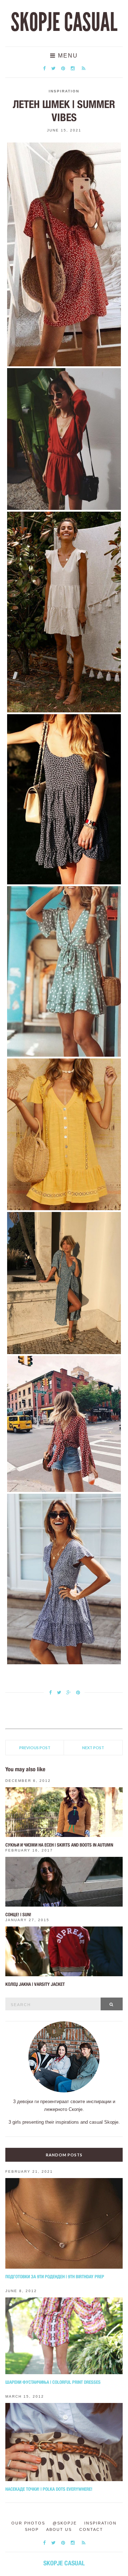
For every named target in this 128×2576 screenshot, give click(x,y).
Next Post (93, 1748)
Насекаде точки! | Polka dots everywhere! (49, 2489)
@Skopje (65, 2523)
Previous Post (35, 1748)
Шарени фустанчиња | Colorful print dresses (53, 2382)
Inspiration (64, 91)
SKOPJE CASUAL (64, 22)
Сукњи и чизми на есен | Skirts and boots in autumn (59, 1845)
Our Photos (28, 2523)
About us (59, 2529)
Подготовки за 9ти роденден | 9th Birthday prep (55, 2277)
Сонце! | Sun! (18, 1915)
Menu (67, 56)
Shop (32, 2529)
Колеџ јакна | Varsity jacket (35, 1984)
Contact (91, 2529)
